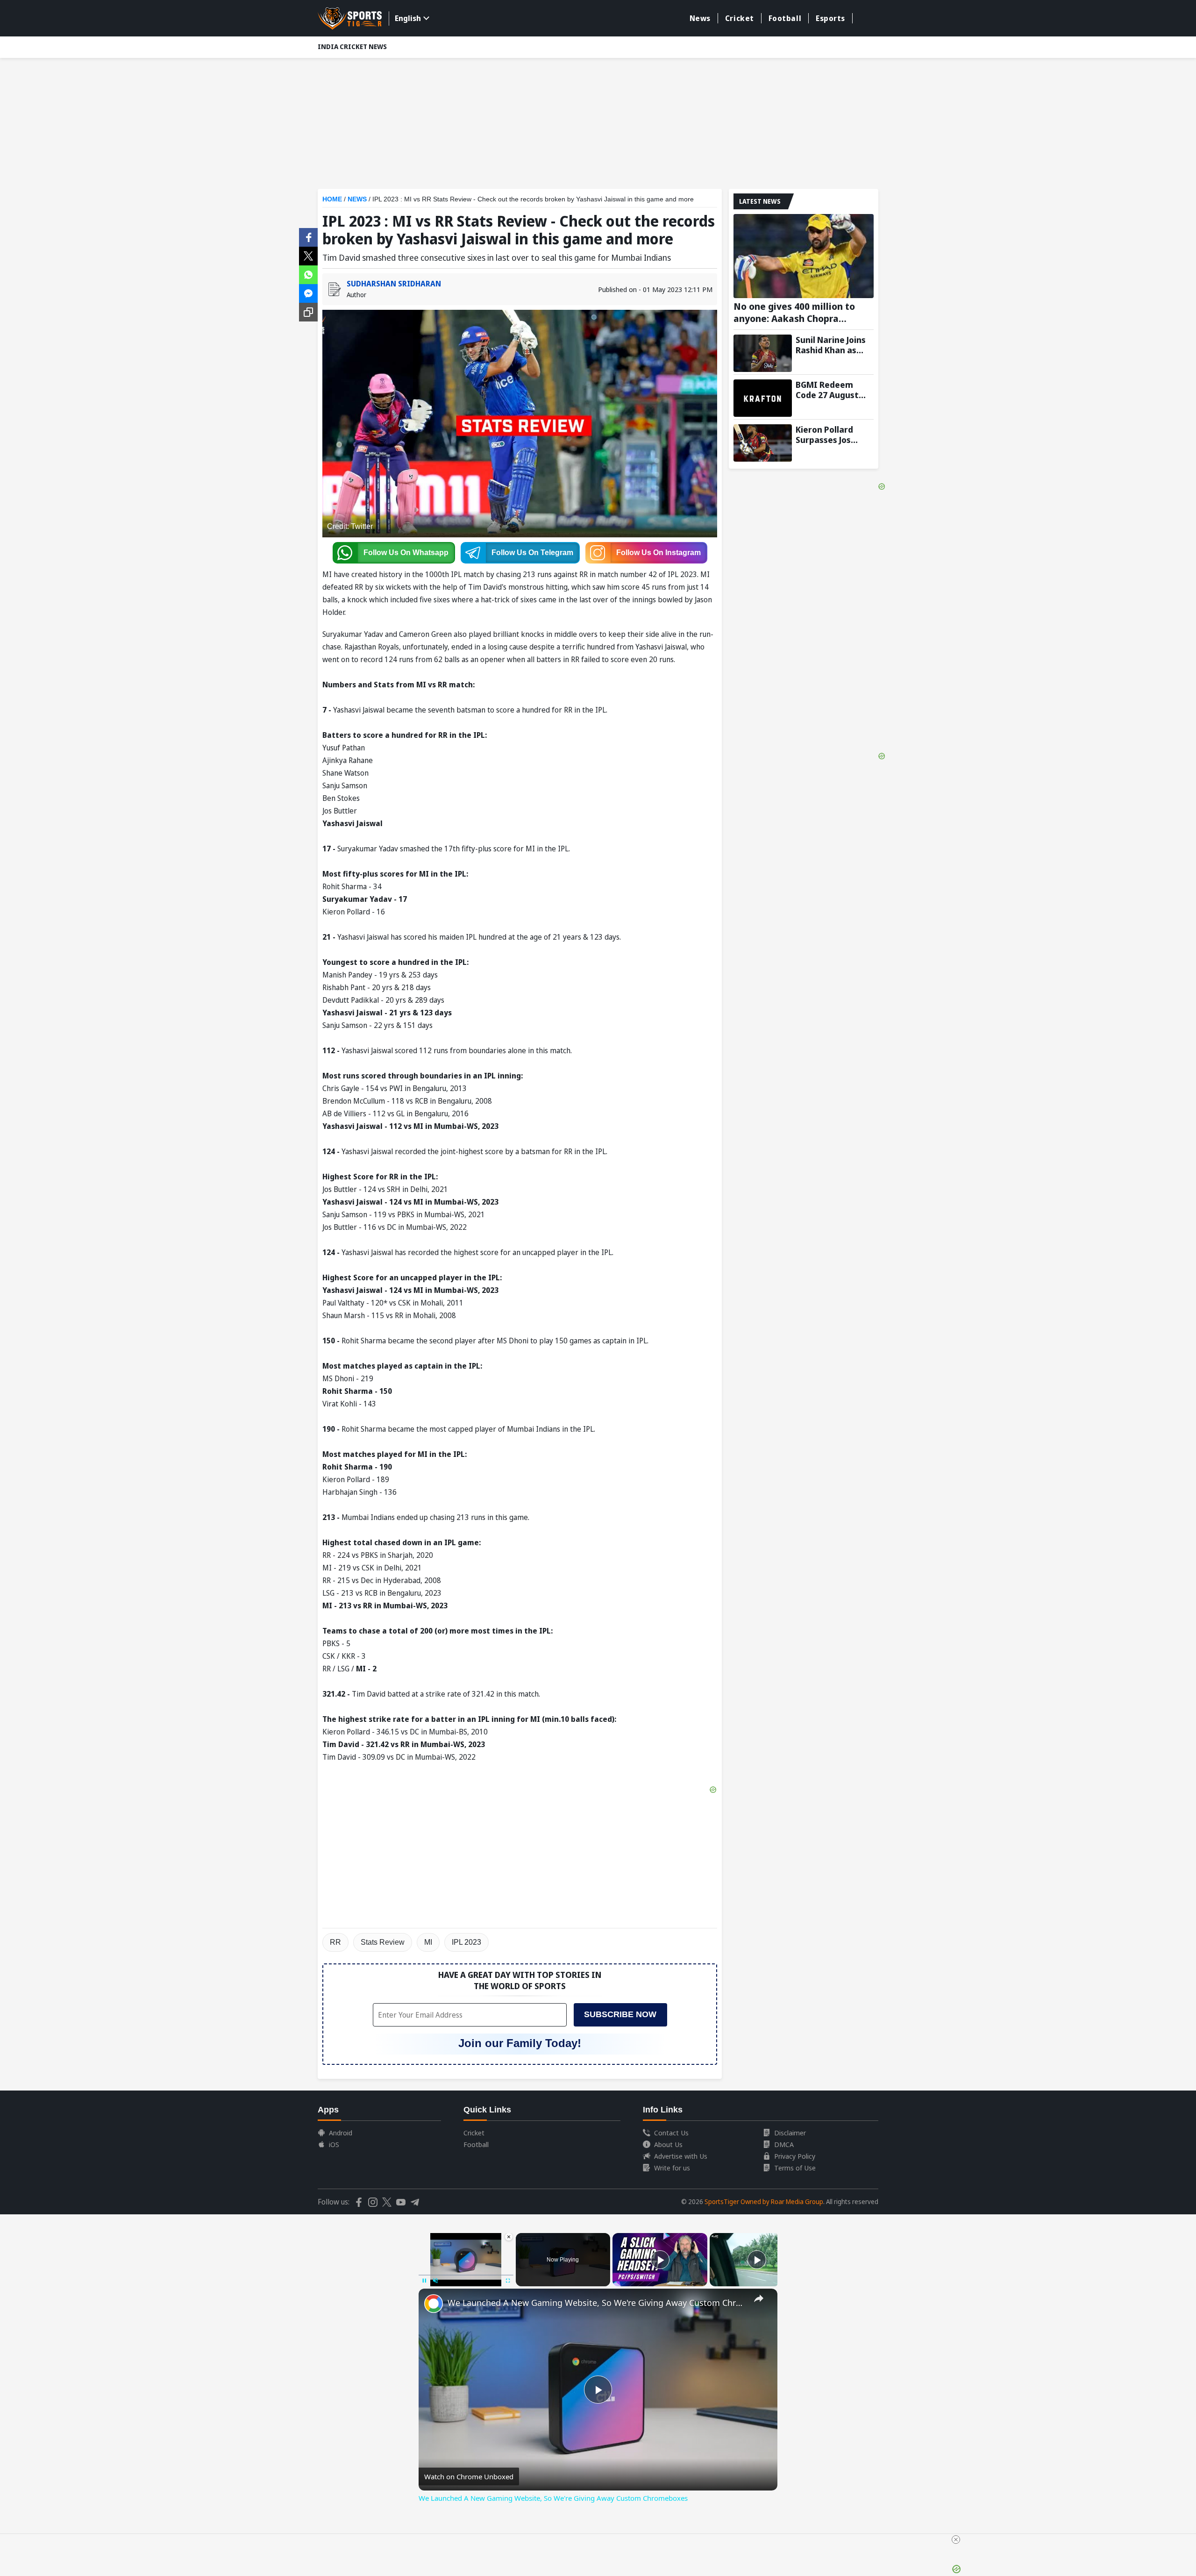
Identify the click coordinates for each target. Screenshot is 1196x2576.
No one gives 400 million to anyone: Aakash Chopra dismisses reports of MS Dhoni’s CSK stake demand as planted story (799, 313)
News (700, 18)
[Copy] (308, 312)
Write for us (672, 2168)
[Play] (660, 2260)
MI (428, 1942)
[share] (759, 2298)
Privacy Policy (795, 2156)
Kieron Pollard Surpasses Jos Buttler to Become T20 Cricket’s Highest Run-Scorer (833, 435)
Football (785, 18)
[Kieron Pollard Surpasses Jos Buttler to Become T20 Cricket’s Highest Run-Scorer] (763, 443)
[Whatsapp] (308, 274)
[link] (434, 2304)
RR (335, 1942)
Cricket (740, 18)
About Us (668, 2144)
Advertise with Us (681, 2156)
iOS (334, 2144)
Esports (830, 18)
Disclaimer (790, 2133)
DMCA (784, 2144)
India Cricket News (352, 46)
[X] (308, 255)
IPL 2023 (466, 1942)
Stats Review (383, 1942)
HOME (332, 199)
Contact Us (671, 2133)
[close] (956, 2540)
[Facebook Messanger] (308, 293)
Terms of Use (795, 2168)
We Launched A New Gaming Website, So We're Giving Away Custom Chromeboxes (597, 2303)
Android (341, 2133)
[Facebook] (308, 236)
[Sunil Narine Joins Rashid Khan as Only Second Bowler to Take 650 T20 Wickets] (763, 353)
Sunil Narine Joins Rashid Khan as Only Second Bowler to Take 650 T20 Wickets (834, 345)
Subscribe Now (620, 2014)
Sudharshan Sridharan (394, 284)
